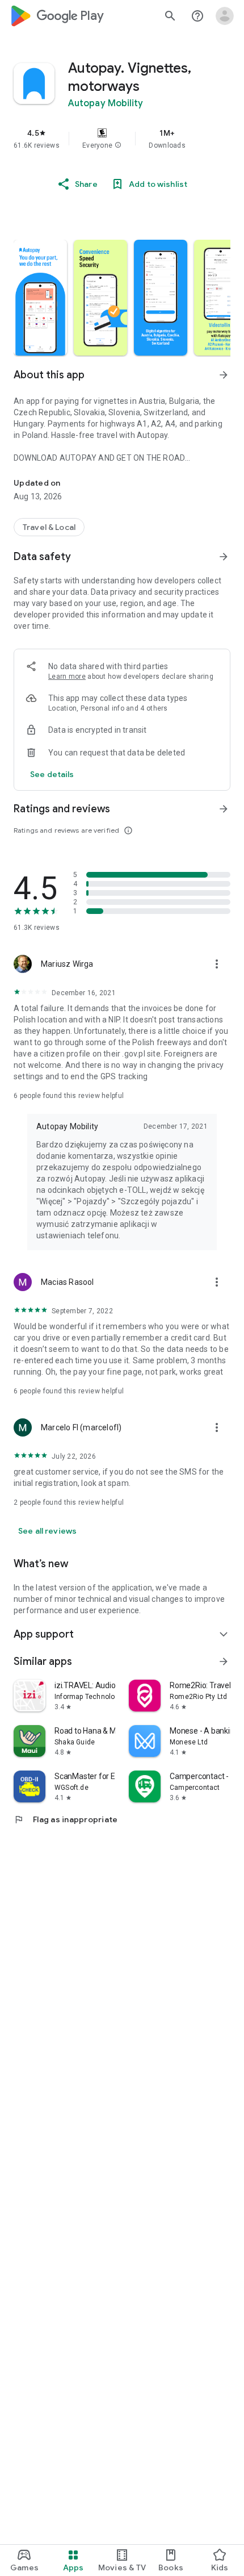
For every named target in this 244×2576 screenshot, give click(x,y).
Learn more (67, 677)
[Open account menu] (225, 16)
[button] (118, 145)
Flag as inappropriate (66, 1819)
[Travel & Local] (49, 527)
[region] (122, 139)
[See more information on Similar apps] (224, 1661)
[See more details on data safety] (52, 774)
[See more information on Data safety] (224, 557)
